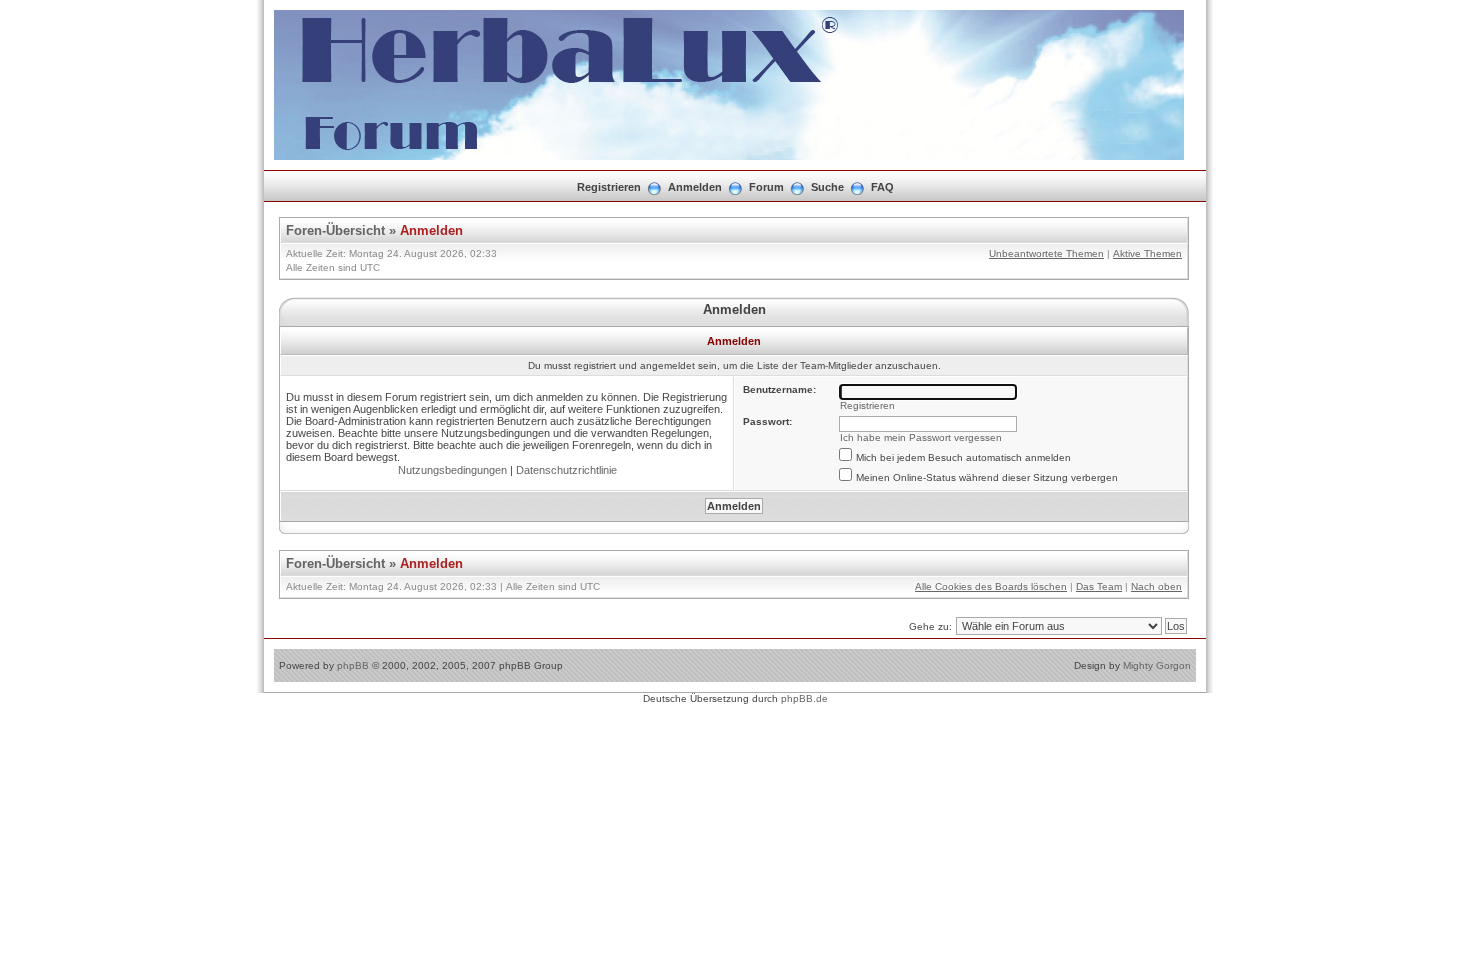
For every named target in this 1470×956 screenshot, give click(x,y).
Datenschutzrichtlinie (566, 470)
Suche (827, 187)
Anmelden (695, 187)
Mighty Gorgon (1157, 665)
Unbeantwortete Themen (1046, 253)
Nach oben (1156, 586)
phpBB (353, 665)
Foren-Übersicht (335, 230)
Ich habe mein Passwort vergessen (921, 437)
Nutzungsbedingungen (452, 470)
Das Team (1099, 586)
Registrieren (609, 187)
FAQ (882, 187)
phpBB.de (804, 698)
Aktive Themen (1147, 253)
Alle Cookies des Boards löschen (991, 586)
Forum (766, 187)
